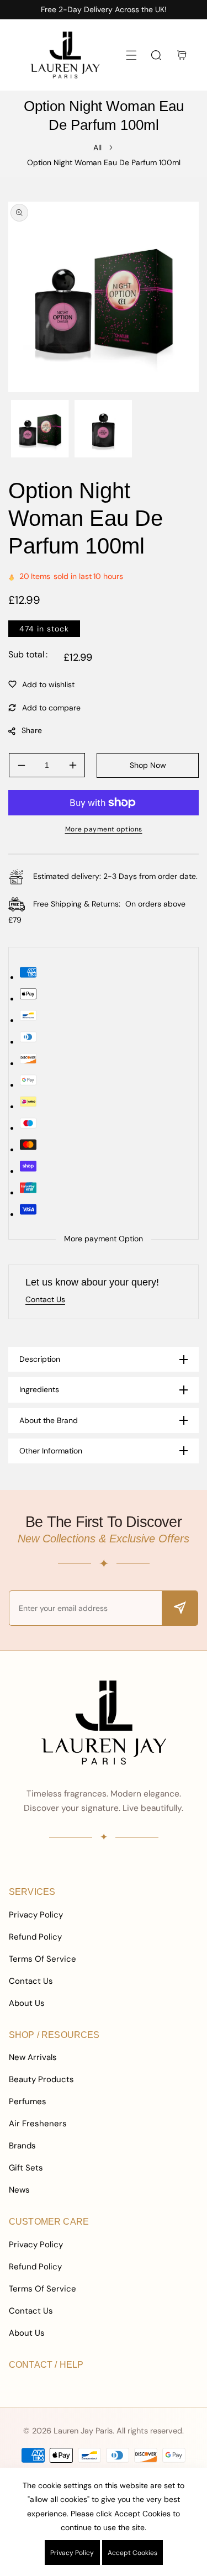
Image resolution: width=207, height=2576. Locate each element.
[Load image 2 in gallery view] (104, 429)
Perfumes (28, 2101)
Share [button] (32, 730)
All (97, 147)
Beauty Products (41, 2079)
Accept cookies (132, 2553)
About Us (27, 2003)
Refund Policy (35, 1937)
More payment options (104, 829)
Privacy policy (72, 2553)
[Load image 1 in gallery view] (40, 429)
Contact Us (31, 1981)
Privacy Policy (36, 1915)
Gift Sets (26, 2168)
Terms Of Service (43, 1959)
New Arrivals (33, 2057)
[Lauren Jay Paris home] (104, 1722)
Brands (22, 2146)
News (19, 2190)
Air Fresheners (38, 2124)
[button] (131, 55)
